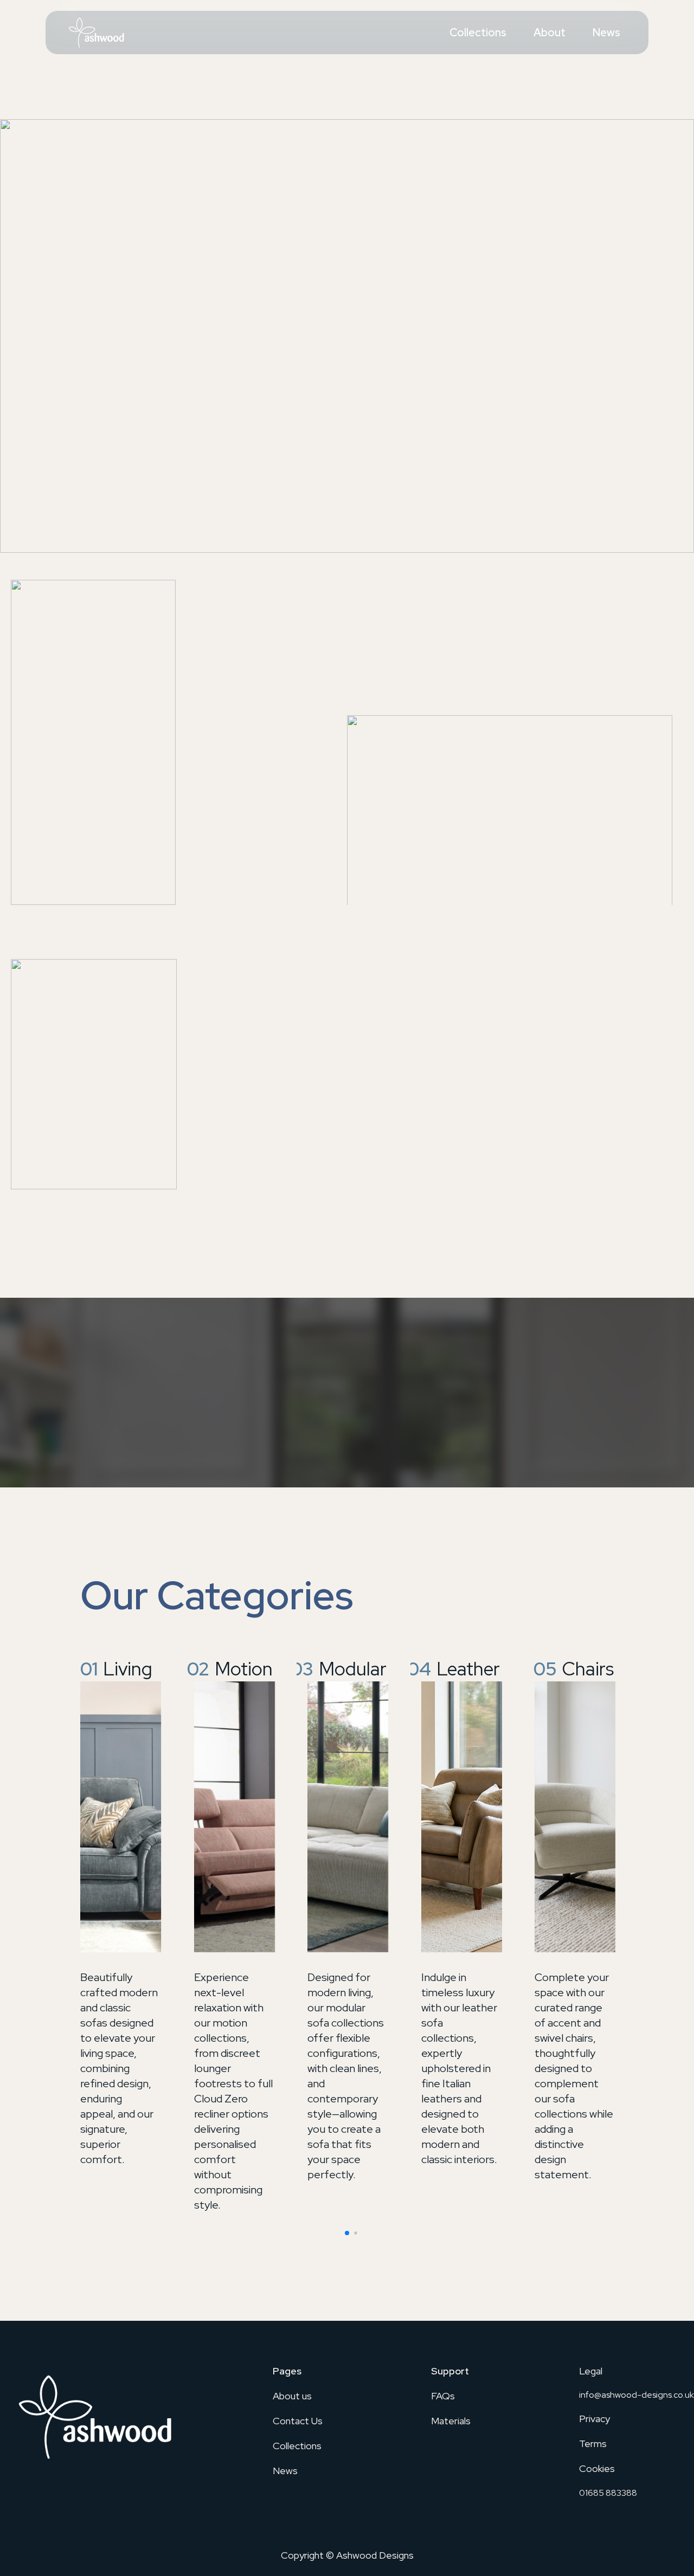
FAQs (443, 2396)
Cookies (597, 2468)
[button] (347, 2233)
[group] (120, 1912)
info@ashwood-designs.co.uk (637, 2395)
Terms (593, 2444)
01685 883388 (608, 2493)
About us (292, 2396)
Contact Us (298, 2421)
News (606, 33)
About (550, 33)
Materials (451, 2421)
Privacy (595, 2419)
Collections (478, 33)
